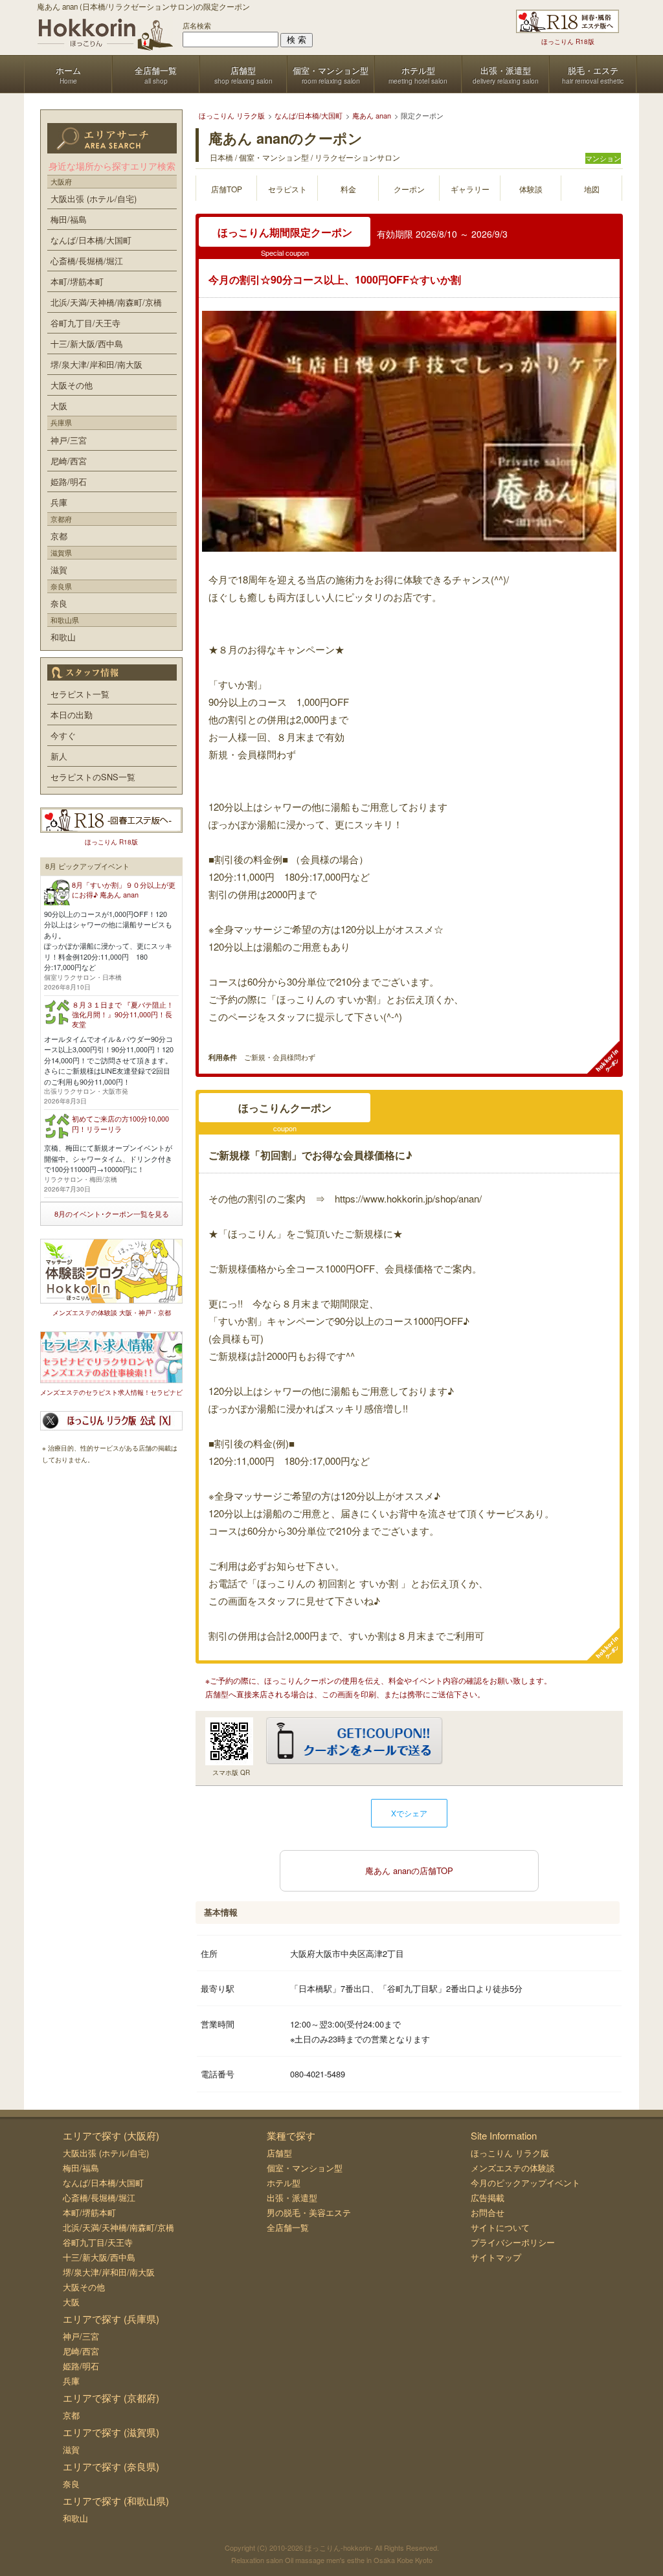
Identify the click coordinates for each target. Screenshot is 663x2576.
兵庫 (59, 502)
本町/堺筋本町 (77, 281)
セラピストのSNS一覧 (93, 777)
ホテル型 (284, 2183)
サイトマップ (496, 2257)
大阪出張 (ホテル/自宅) (94, 198)
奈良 (59, 603)
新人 (59, 756)
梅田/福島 (69, 219)
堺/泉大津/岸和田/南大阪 (96, 364)
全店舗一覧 (288, 2227)
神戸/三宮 (69, 440)
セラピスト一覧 (80, 694)
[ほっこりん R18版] (567, 21)
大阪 (59, 406)
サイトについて (500, 2227)
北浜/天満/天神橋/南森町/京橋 (106, 302)
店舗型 (279, 2153)
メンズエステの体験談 (513, 2168)
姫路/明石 (69, 481)
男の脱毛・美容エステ (309, 2212)
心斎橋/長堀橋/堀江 (87, 261)
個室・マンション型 (305, 2168)
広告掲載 (488, 2198)
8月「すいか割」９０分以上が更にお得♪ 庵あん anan (124, 889)
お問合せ (488, 2212)
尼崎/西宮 (69, 461)
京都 (59, 536)
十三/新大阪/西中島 (87, 344)
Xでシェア (409, 1813)
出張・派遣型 (292, 2198)
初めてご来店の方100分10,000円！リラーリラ (120, 1123)
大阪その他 (72, 385)
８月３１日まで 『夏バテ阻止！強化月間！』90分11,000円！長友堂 (123, 1014)
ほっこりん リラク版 (510, 2153)
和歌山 (63, 637)
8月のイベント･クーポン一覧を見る (112, 1214)
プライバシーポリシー (513, 2242)
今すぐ (63, 735)
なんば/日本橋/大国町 (91, 240)
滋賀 (59, 570)
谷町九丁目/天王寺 (85, 323)
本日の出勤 (72, 715)
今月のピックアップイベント (525, 2183)
